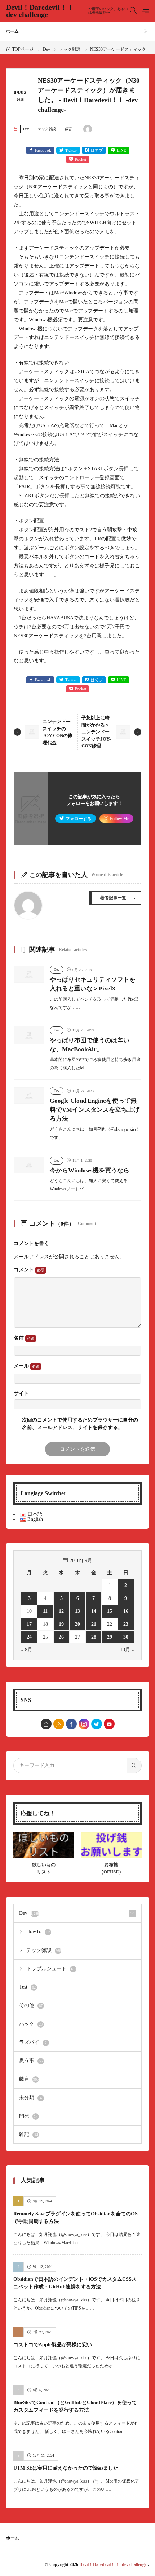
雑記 (29, 2134)
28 (94, 1637)
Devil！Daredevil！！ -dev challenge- (67, 11)
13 (77, 1611)
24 (29, 1637)
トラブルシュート (51, 1969)
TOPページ (23, 49)
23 (126, 1624)
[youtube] (109, 1724)
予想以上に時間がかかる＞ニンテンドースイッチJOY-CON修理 (96, 732)
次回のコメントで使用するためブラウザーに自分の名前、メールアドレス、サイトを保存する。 (80, 1424)
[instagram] (84, 1724)
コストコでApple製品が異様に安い (53, 2345)
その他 (31, 2005)
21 (94, 1624)
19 (61, 1624)
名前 (19, 1338)
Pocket (81, 159)
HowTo (39, 1932)
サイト (21, 1394)
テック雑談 (70, 49)
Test (27, 1987)
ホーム (12, 31)
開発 (28, 2116)
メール (22, 1366)
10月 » (127, 1650)
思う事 (31, 2061)
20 (77, 1624)
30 (126, 1637)
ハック (31, 2024)
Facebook (43, 150)
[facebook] (71, 1724)
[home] (46, 1724)
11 (45, 1611)
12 (61, 1611)
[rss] (59, 1724)
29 (110, 1637)
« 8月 (27, 1650)
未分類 (30, 2098)
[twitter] (97, 1724)
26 (61, 1637)
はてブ (97, 150)
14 (94, 1611)
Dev (46, 49)
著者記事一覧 (113, 898)
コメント (25, 1270)
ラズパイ (33, 2042)
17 (29, 1624)
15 (110, 1611)
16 (126, 1611)
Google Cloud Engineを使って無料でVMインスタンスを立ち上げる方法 (95, 1110)
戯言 (68, 129)
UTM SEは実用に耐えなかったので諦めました (66, 2468)
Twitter (71, 150)
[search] (134, 1766)
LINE (121, 150)
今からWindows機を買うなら (90, 1170)
